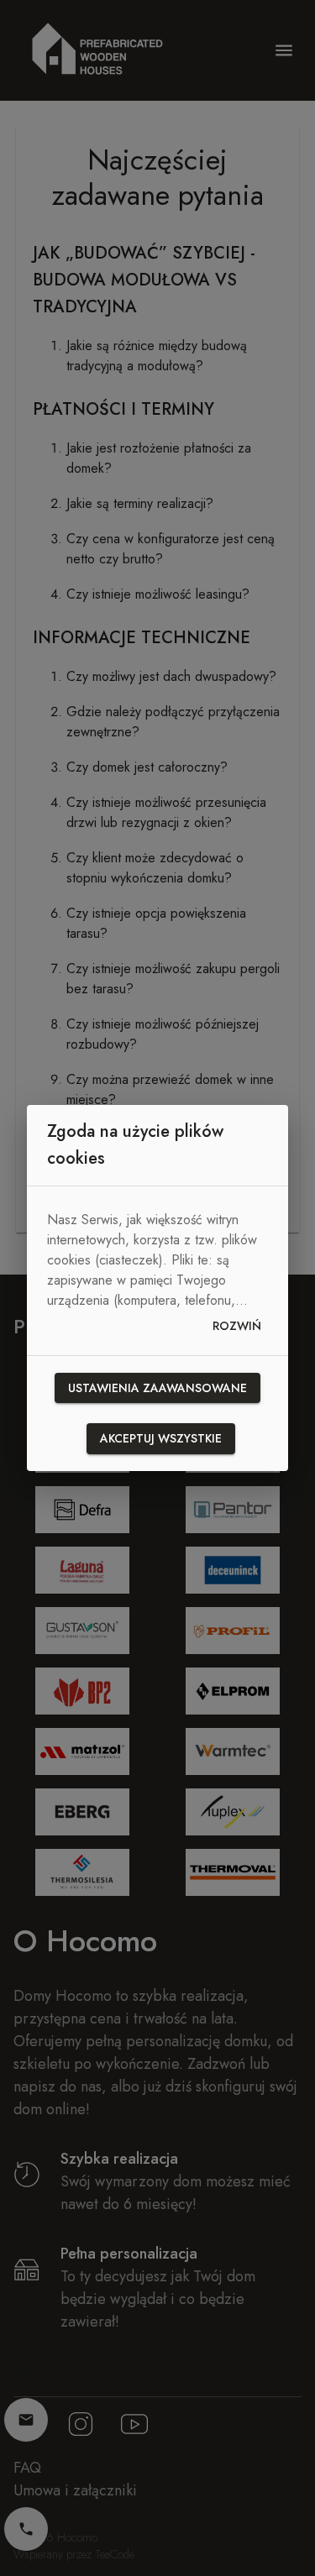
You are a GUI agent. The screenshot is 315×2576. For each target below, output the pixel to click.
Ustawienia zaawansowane (157, 1388)
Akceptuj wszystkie (161, 1438)
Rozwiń (237, 1326)
